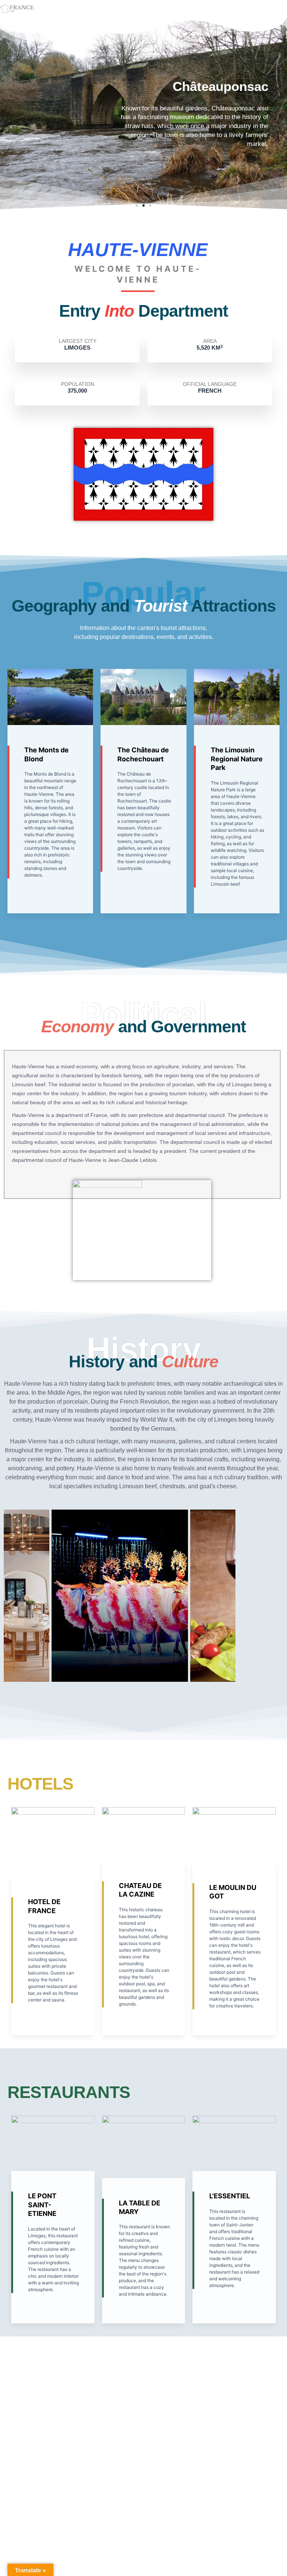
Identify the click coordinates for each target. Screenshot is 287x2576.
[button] (137, 205)
